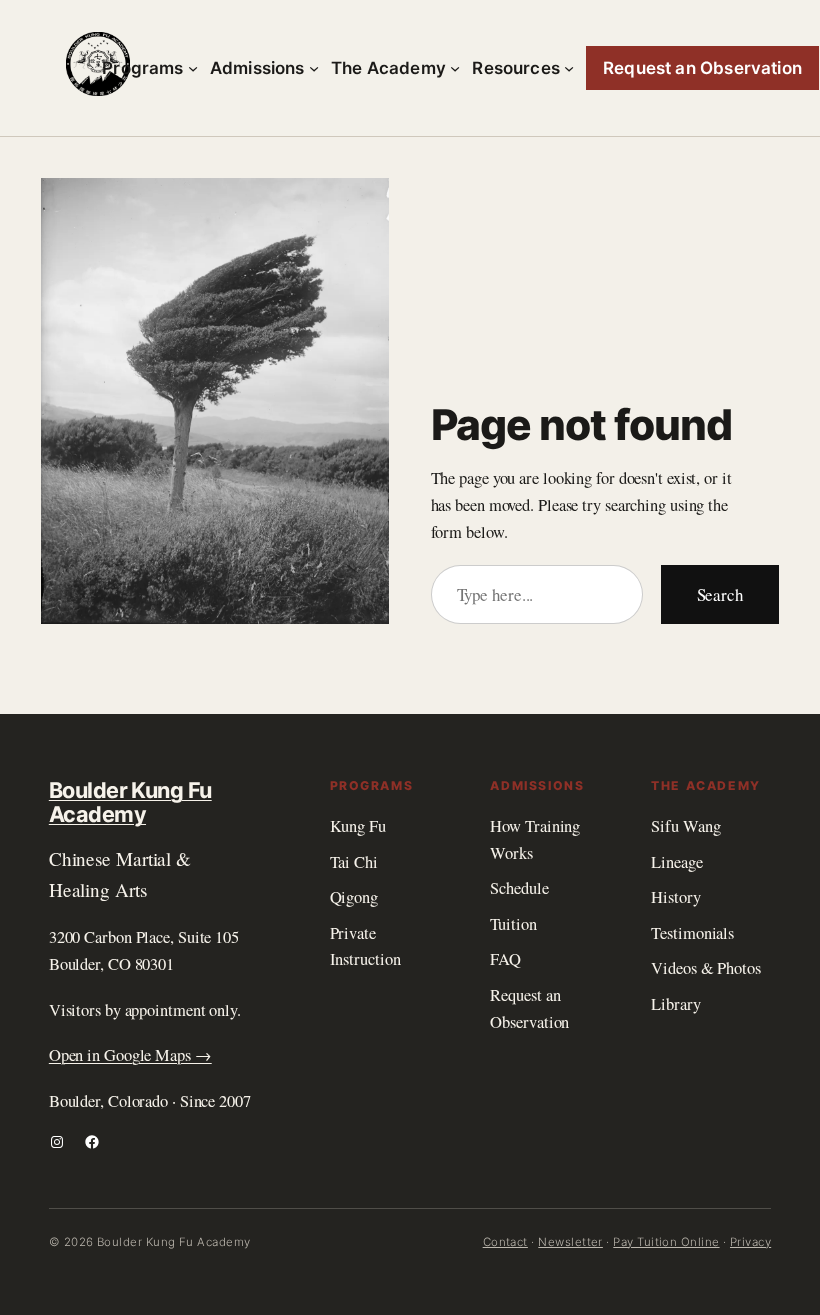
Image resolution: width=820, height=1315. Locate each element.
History (675, 897)
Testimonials (692, 933)
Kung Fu (358, 826)
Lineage (676, 862)
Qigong (354, 897)
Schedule (519, 888)
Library (675, 1004)
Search (720, 594)
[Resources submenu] (569, 68)
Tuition (513, 924)
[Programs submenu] (193, 68)
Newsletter (570, 1242)
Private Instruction (365, 946)
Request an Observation (529, 1008)
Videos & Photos (706, 968)
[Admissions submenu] (314, 68)
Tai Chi (354, 862)
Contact (505, 1242)
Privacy (750, 1242)
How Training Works (535, 839)
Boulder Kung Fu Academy (130, 802)
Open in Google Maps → (130, 1055)
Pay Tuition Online (666, 1242)
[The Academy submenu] (455, 68)
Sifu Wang (685, 826)
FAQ (505, 959)
